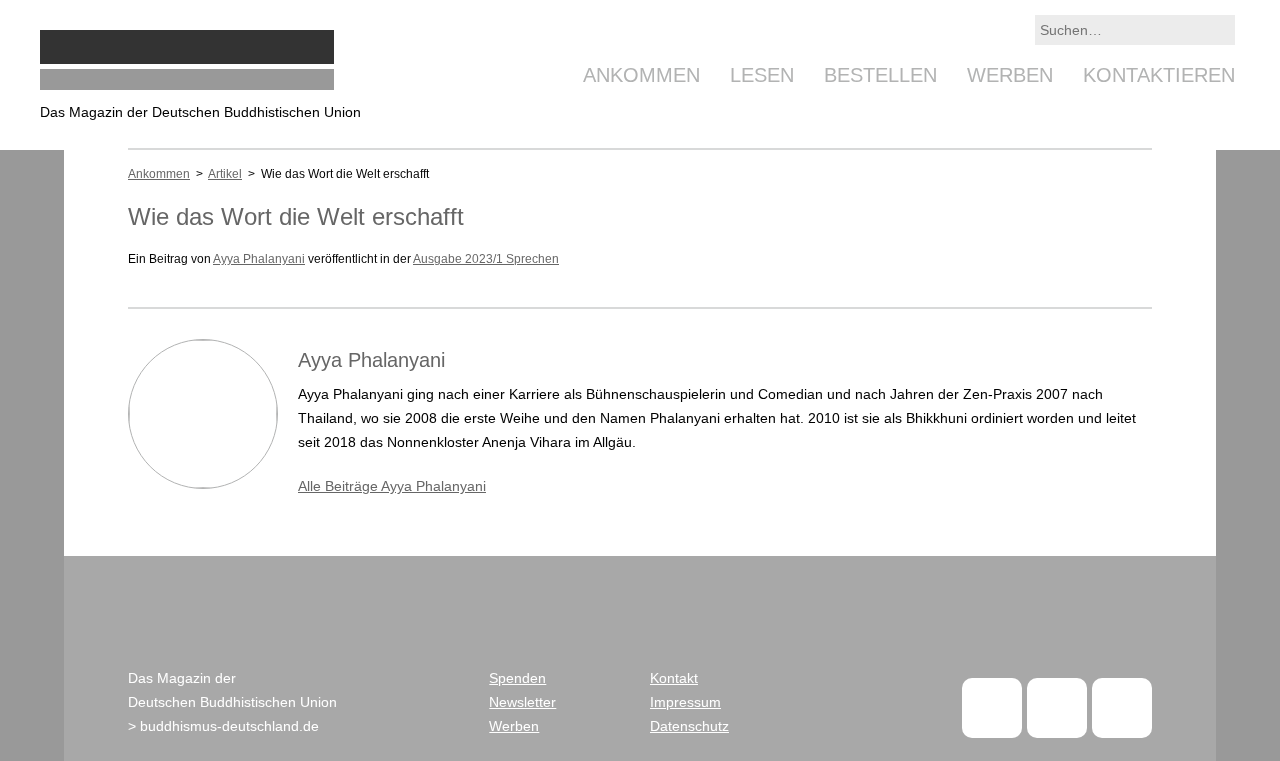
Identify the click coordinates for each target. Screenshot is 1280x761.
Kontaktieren (1159, 75)
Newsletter (522, 702)
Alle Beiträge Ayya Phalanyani (392, 486)
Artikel (225, 174)
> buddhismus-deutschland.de (223, 726)
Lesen (762, 75)
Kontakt (674, 678)
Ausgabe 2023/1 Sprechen (486, 259)
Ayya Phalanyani (259, 259)
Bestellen (880, 75)
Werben (1010, 75)
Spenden (517, 678)
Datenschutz (689, 726)
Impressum (685, 702)
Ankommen (641, 75)
